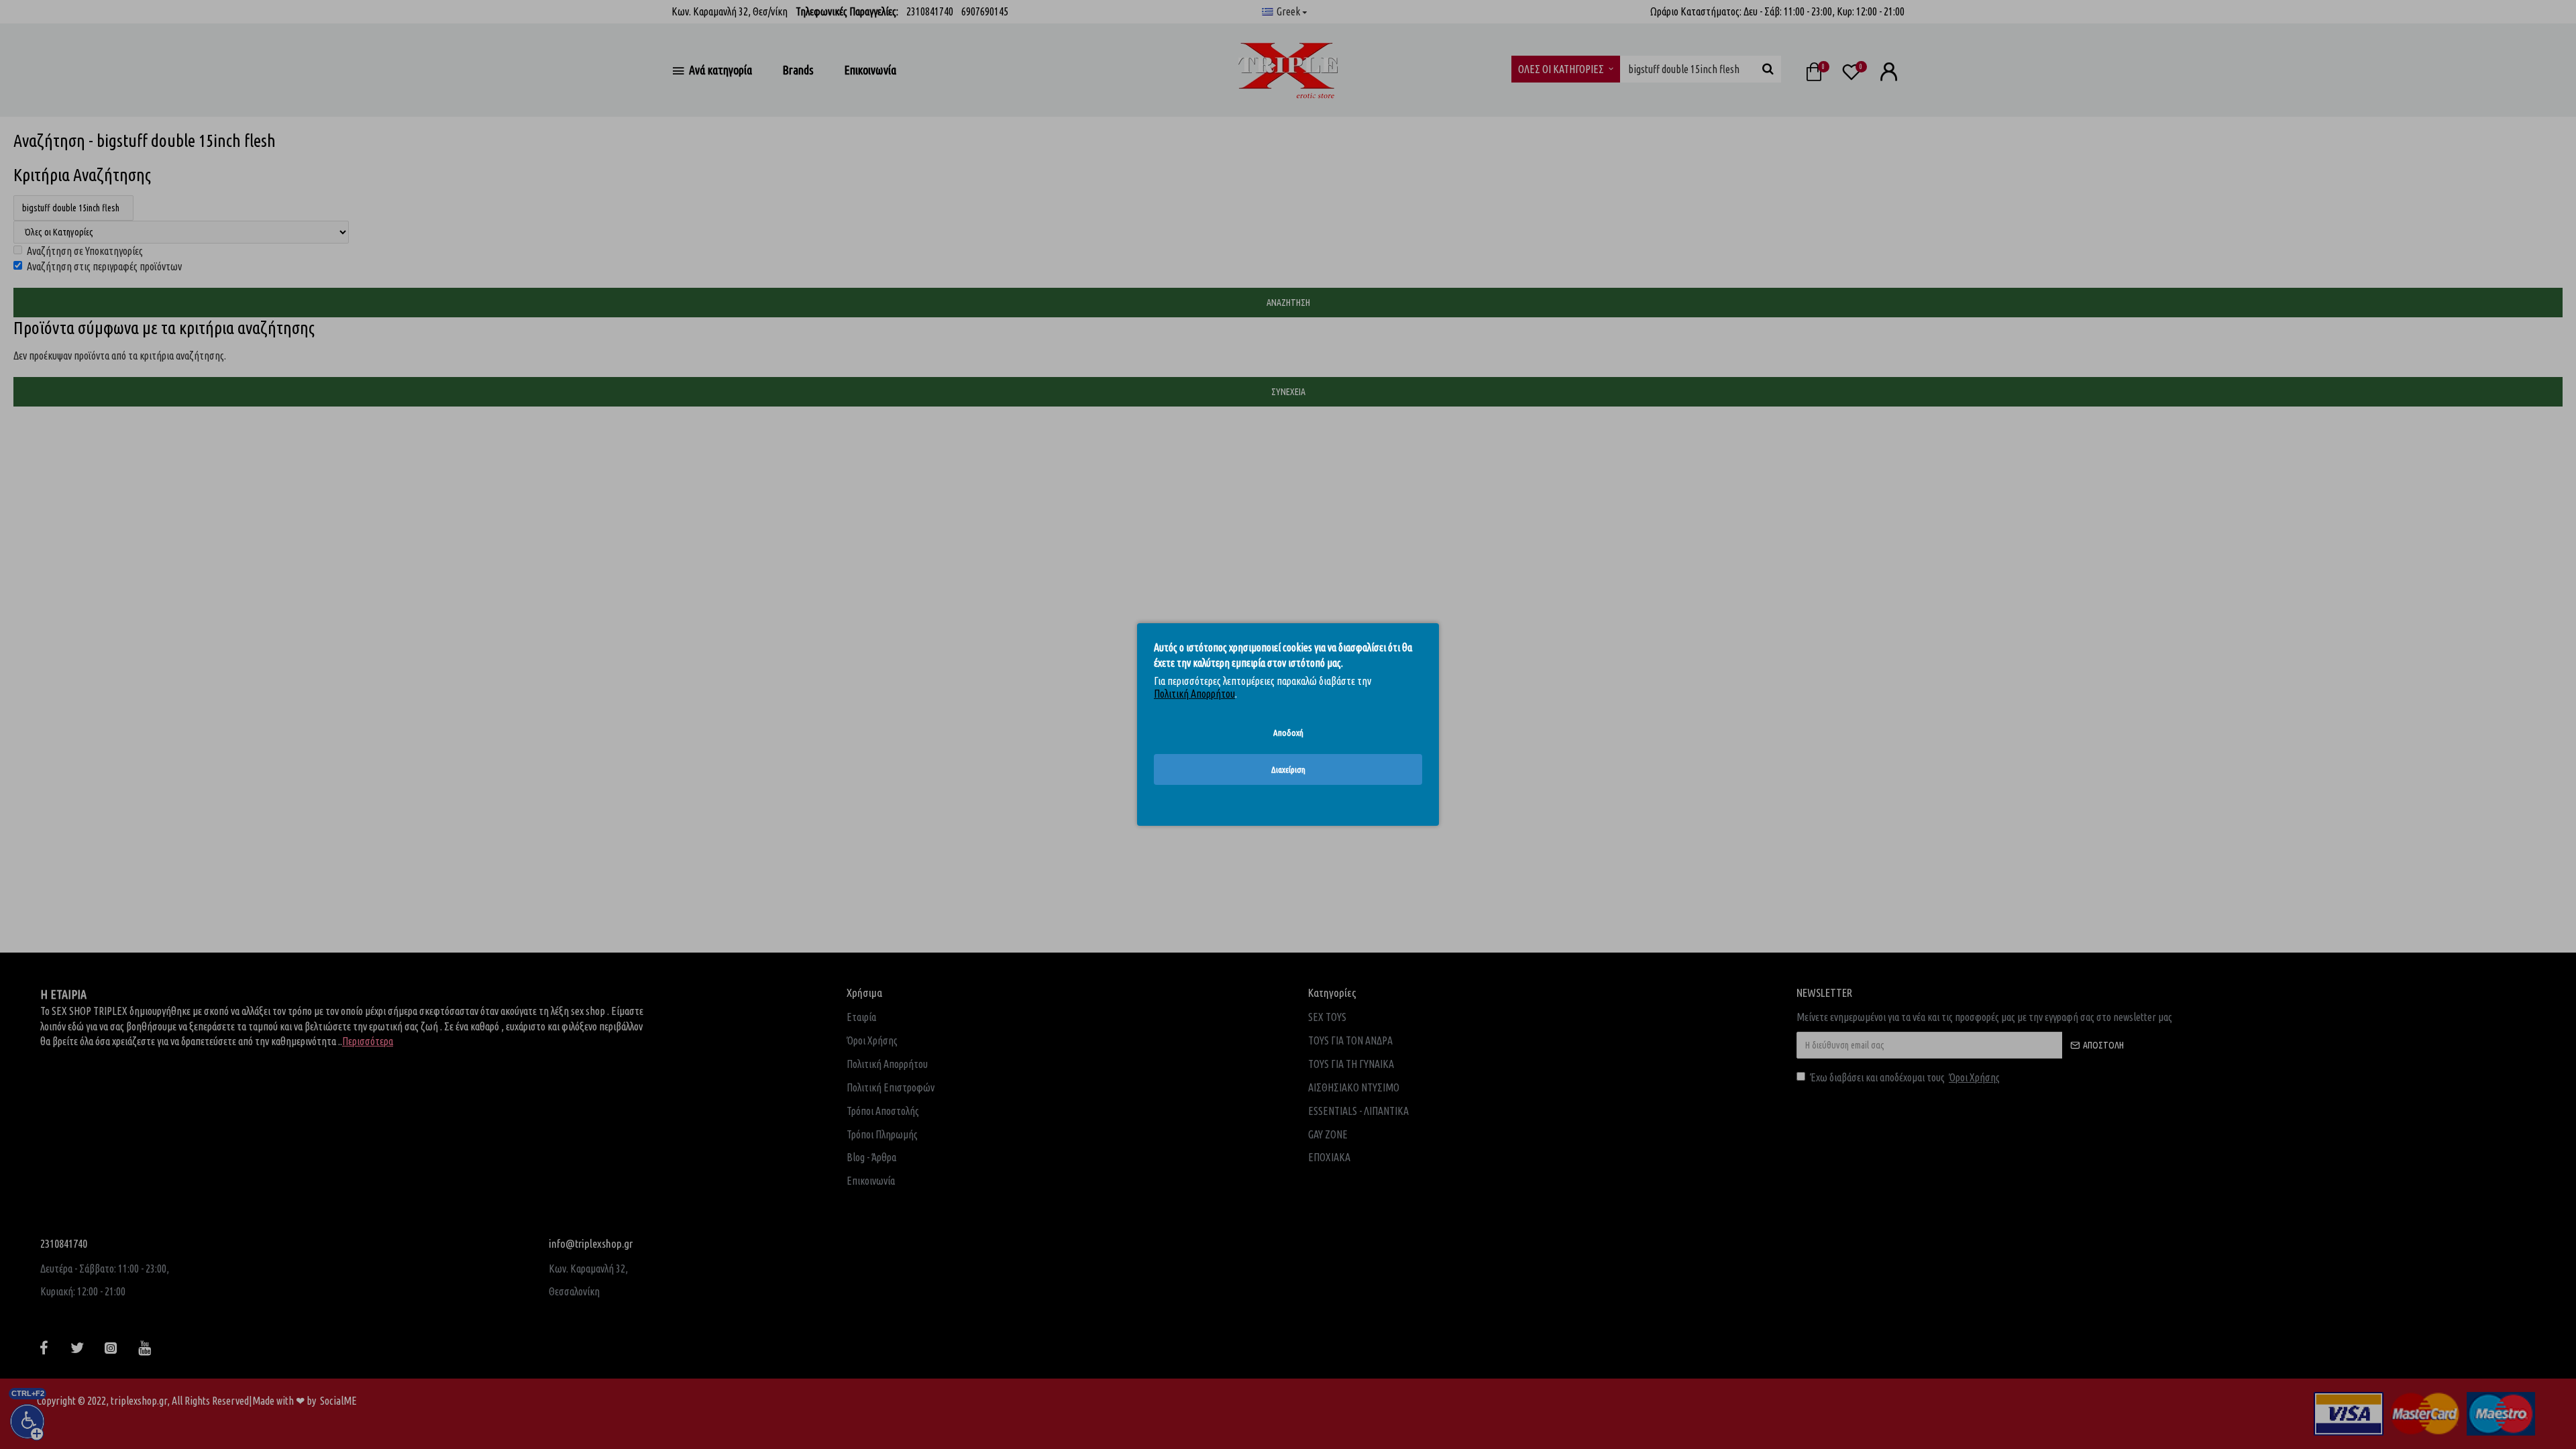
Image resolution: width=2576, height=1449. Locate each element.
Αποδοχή (1288, 733)
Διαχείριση (1288, 769)
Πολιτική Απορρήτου (1194, 694)
